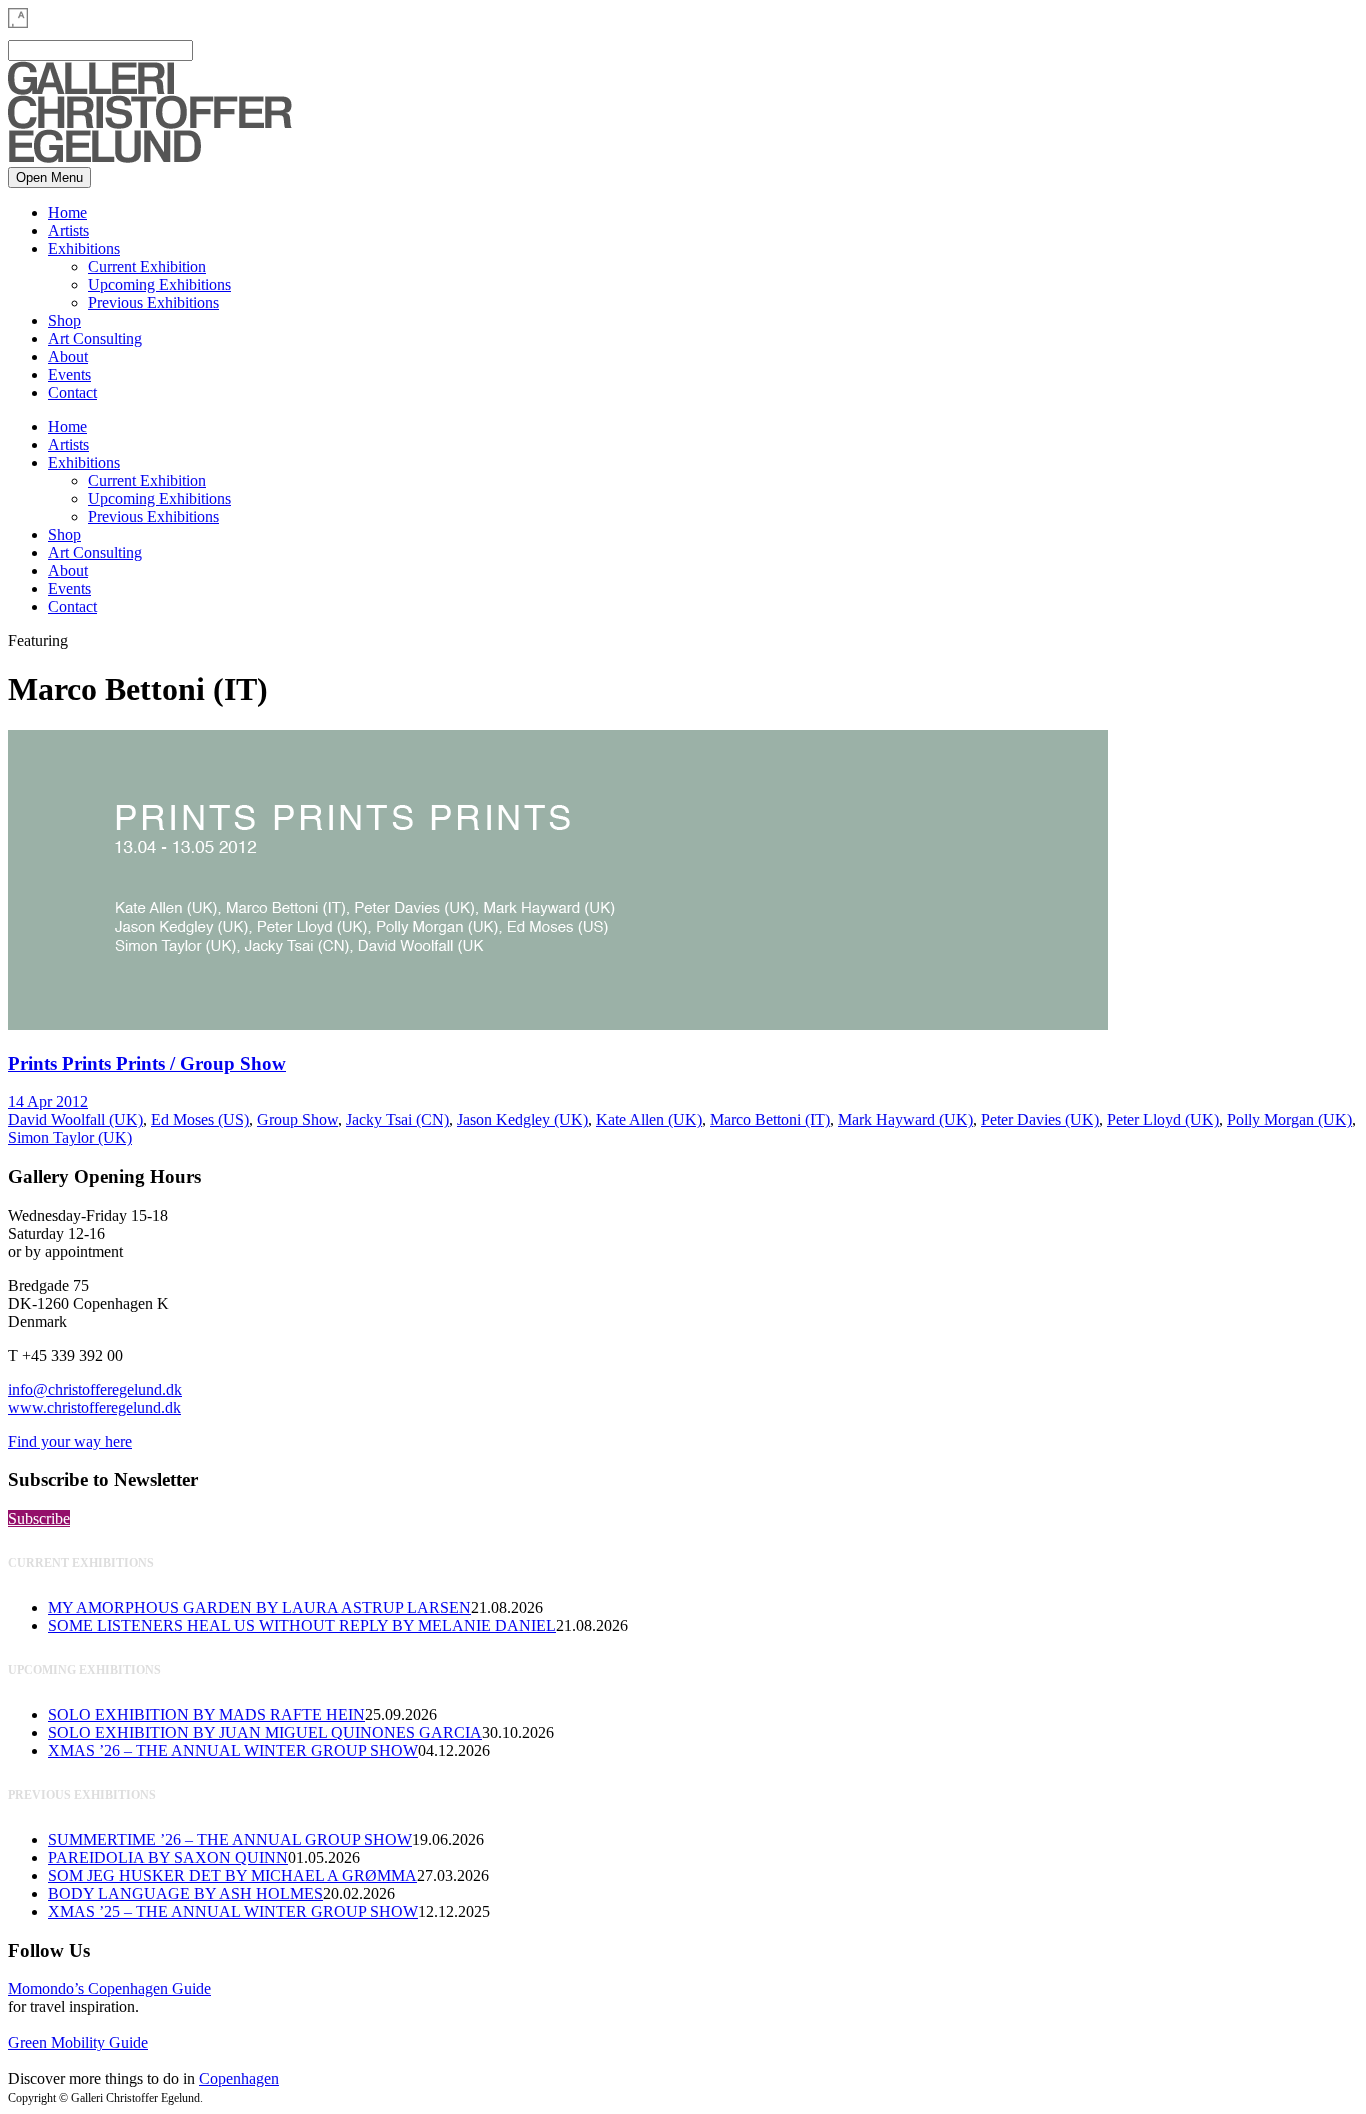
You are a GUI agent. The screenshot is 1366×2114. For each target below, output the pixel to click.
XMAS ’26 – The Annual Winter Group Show (233, 1750)
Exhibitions (84, 248)
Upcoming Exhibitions (159, 284)
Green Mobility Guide (78, 2042)
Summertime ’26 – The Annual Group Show (230, 1839)
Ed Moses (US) (200, 1119)
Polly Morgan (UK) (1289, 1119)
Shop (64, 320)
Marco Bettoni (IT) (770, 1119)
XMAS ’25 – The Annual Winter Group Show (233, 1911)
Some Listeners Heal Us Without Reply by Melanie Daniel (302, 1625)
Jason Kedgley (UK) (522, 1119)
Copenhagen (239, 2078)
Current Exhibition (147, 266)
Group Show (297, 1119)
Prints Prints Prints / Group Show (147, 1063)
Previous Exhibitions (153, 302)
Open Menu (49, 177)
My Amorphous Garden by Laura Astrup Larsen (259, 1607)
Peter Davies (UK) (1040, 1119)
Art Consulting (95, 338)
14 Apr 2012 (48, 1101)
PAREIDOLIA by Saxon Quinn (168, 1857)
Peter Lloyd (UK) (1163, 1119)
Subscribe (39, 1518)
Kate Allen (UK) (649, 1119)
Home (67, 212)
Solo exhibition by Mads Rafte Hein (206, 1714)
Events (69, 374)
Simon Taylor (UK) (70, 1137)
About (68, 356)
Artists (68, 230)
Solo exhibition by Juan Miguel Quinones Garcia (265, 1732)
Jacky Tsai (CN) (397, 1119)
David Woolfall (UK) (75, 1119)
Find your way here (70, 1441)
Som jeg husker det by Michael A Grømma (232, 1875)
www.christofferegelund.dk (94, 1407)
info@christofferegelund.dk (95, 1389)
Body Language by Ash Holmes (185, 1893)
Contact (72, 392)
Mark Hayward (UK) (905, 1119)
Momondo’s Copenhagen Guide (109, 1988)
